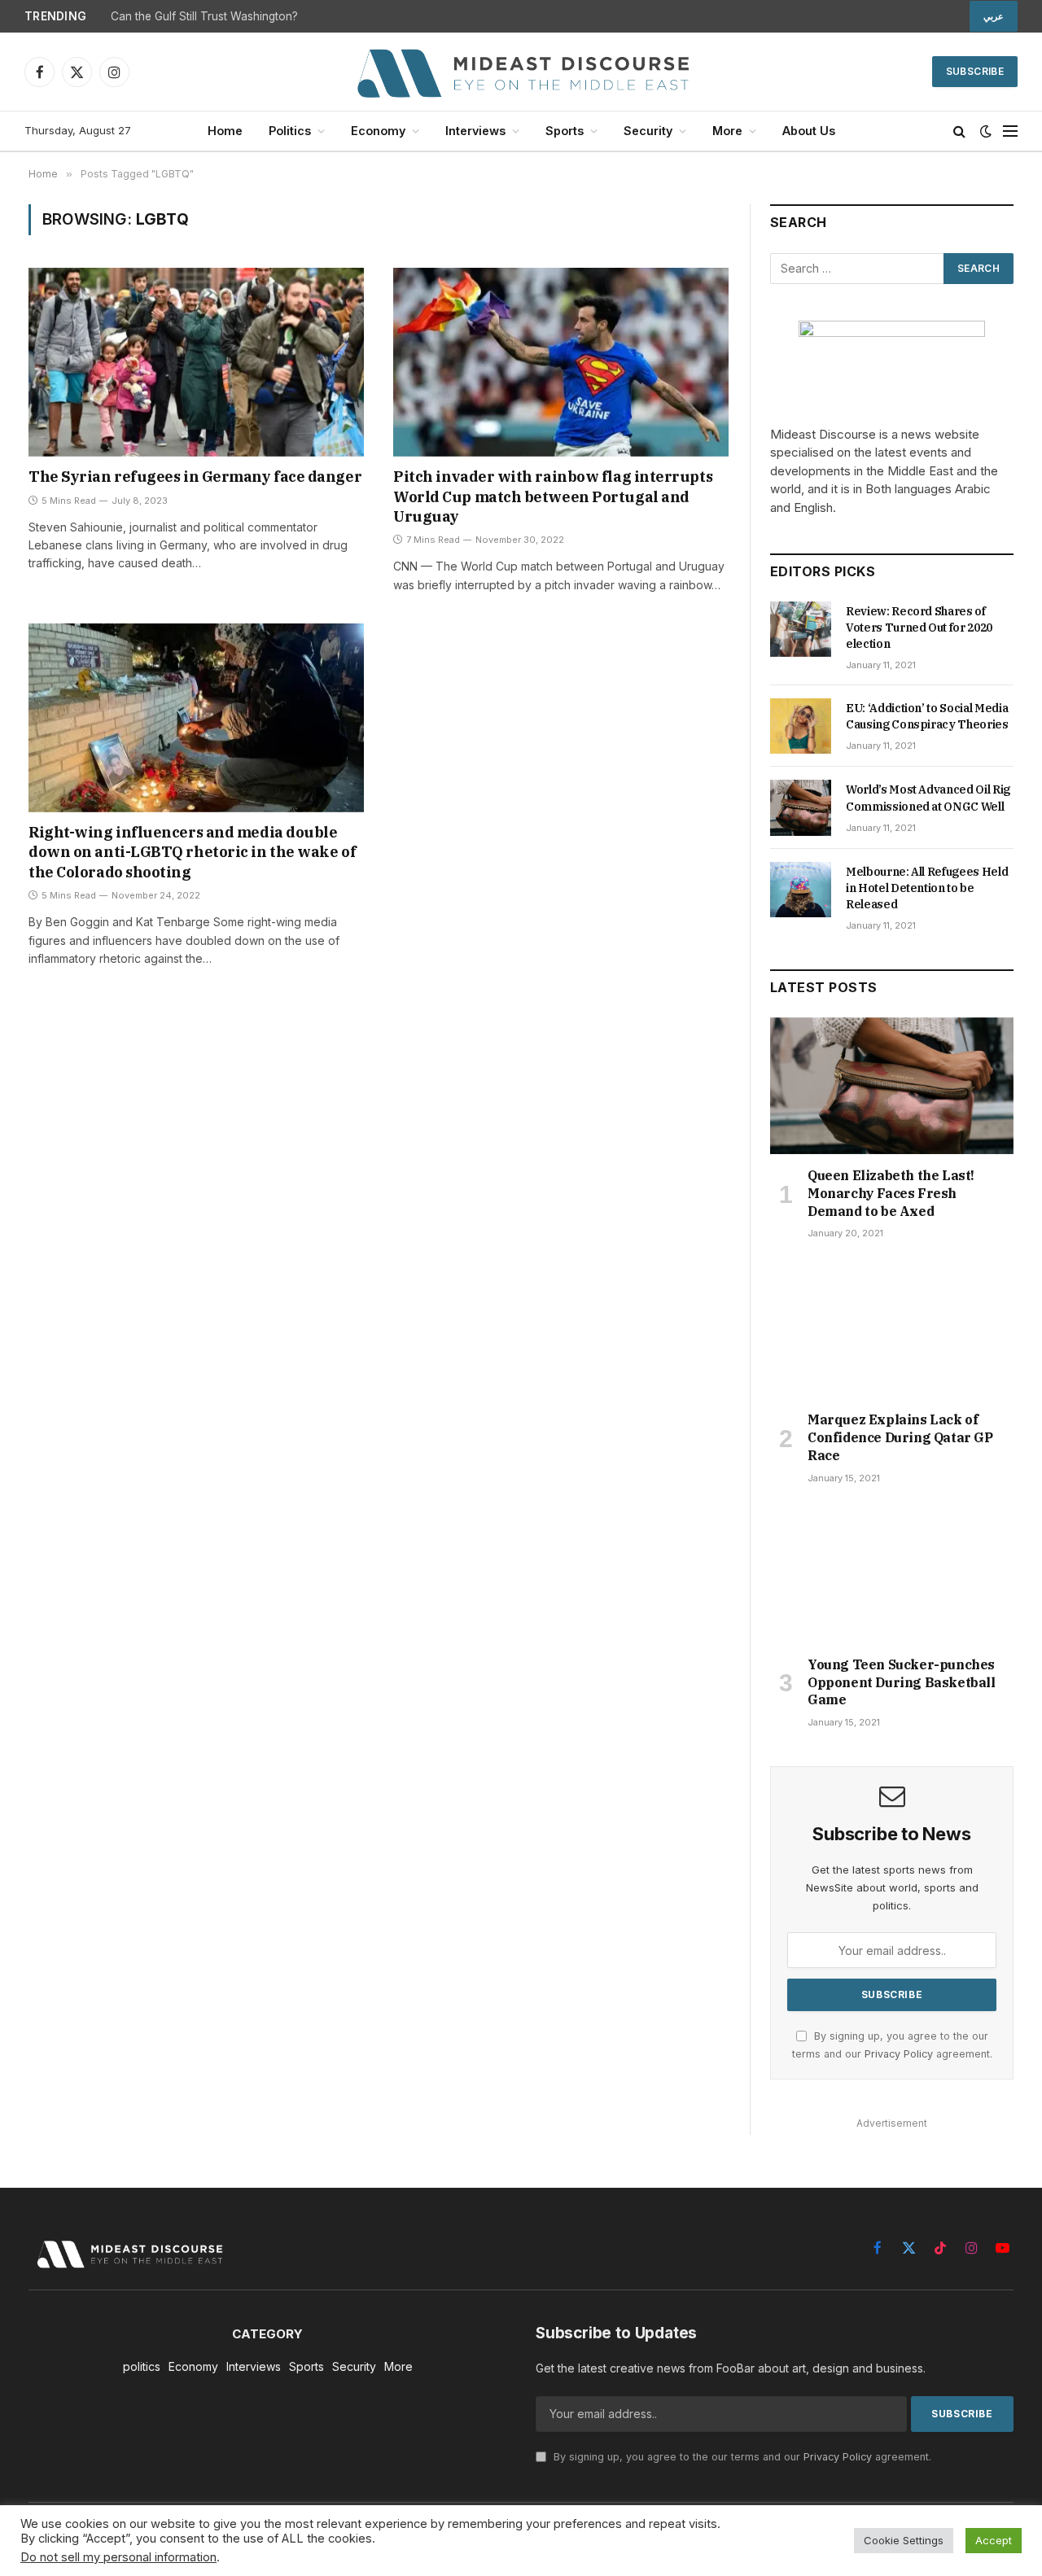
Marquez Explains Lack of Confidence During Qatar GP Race (900, 1437)
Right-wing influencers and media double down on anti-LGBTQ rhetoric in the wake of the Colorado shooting (192, 852)
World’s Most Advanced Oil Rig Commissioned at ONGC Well (928, 798)
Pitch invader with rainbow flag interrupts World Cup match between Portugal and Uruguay (553, 496)
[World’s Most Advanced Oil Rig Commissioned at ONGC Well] (801, 807)
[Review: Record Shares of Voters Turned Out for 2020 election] (801, 629)
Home (225, 131)
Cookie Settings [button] (904, 2540)
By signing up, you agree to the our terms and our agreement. (741, 2457)
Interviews (475, 131)
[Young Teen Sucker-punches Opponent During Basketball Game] (892, 1575)
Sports (565, 131)
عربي (994, 16)
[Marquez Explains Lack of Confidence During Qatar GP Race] (892, 1330)
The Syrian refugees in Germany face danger (195, 477)
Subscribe (975, 71)
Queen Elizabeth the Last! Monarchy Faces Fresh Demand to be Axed (891, 1193)
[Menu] (1010, 131)
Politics (290, 131)
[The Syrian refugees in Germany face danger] (196, 362)
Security (648, 131)
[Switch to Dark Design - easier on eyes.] (986, 131)
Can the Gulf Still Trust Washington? (204, 16)
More (727, 131)
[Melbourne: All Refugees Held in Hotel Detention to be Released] (801, 890)
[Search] (959, 131)
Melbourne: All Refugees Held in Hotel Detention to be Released (927, 888)
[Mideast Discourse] (521, 72)
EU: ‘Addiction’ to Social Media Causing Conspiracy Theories (927, 716)
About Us (809, 131)
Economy (378, 131)
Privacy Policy (899, 2054)
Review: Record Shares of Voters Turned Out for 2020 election (919, 628)
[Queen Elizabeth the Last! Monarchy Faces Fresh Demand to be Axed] (892, 1086)
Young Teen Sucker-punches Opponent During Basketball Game (902, 1682)
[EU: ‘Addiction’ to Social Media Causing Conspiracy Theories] (801, 726)
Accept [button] (994, 2540)
